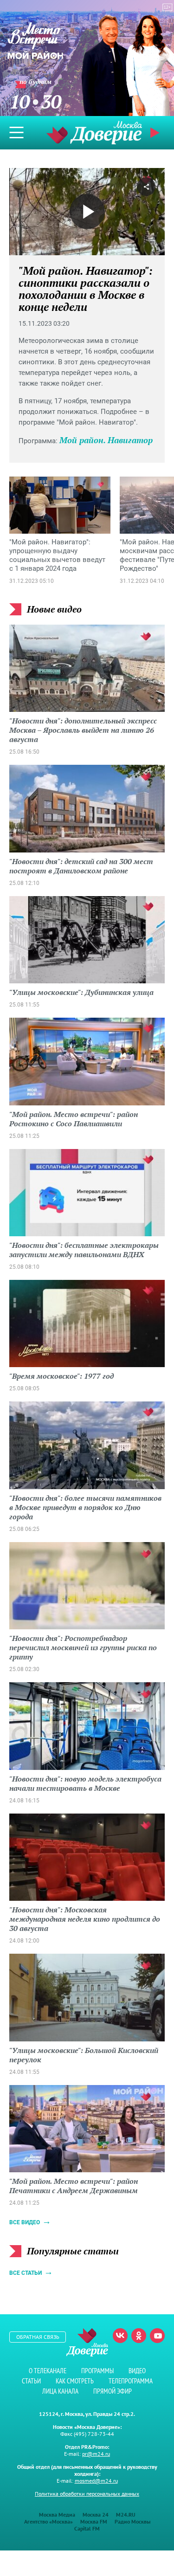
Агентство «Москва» (48, 2521)
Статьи (31, 2381)
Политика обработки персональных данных (87, 2494)
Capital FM (87, 2528)
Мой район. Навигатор (106, 440)
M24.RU (126, 2515)
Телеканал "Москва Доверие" (94, 132)
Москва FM (94, 2521)
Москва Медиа (57, 2515)
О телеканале (48, 2371)
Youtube (157, 2336)
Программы (97, 2371)
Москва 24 (96, 2515)
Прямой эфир (113, 2391)
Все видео (25, 2222)
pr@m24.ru (96, 2454)
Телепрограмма (131, 2381)
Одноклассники (139, 2336)
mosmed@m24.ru (96, 2481)
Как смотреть (75, 2381)
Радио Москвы (132, 2521)
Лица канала (60, 2391)
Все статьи (26, 2273)
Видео (137, 2371)
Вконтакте (120, 2336)
